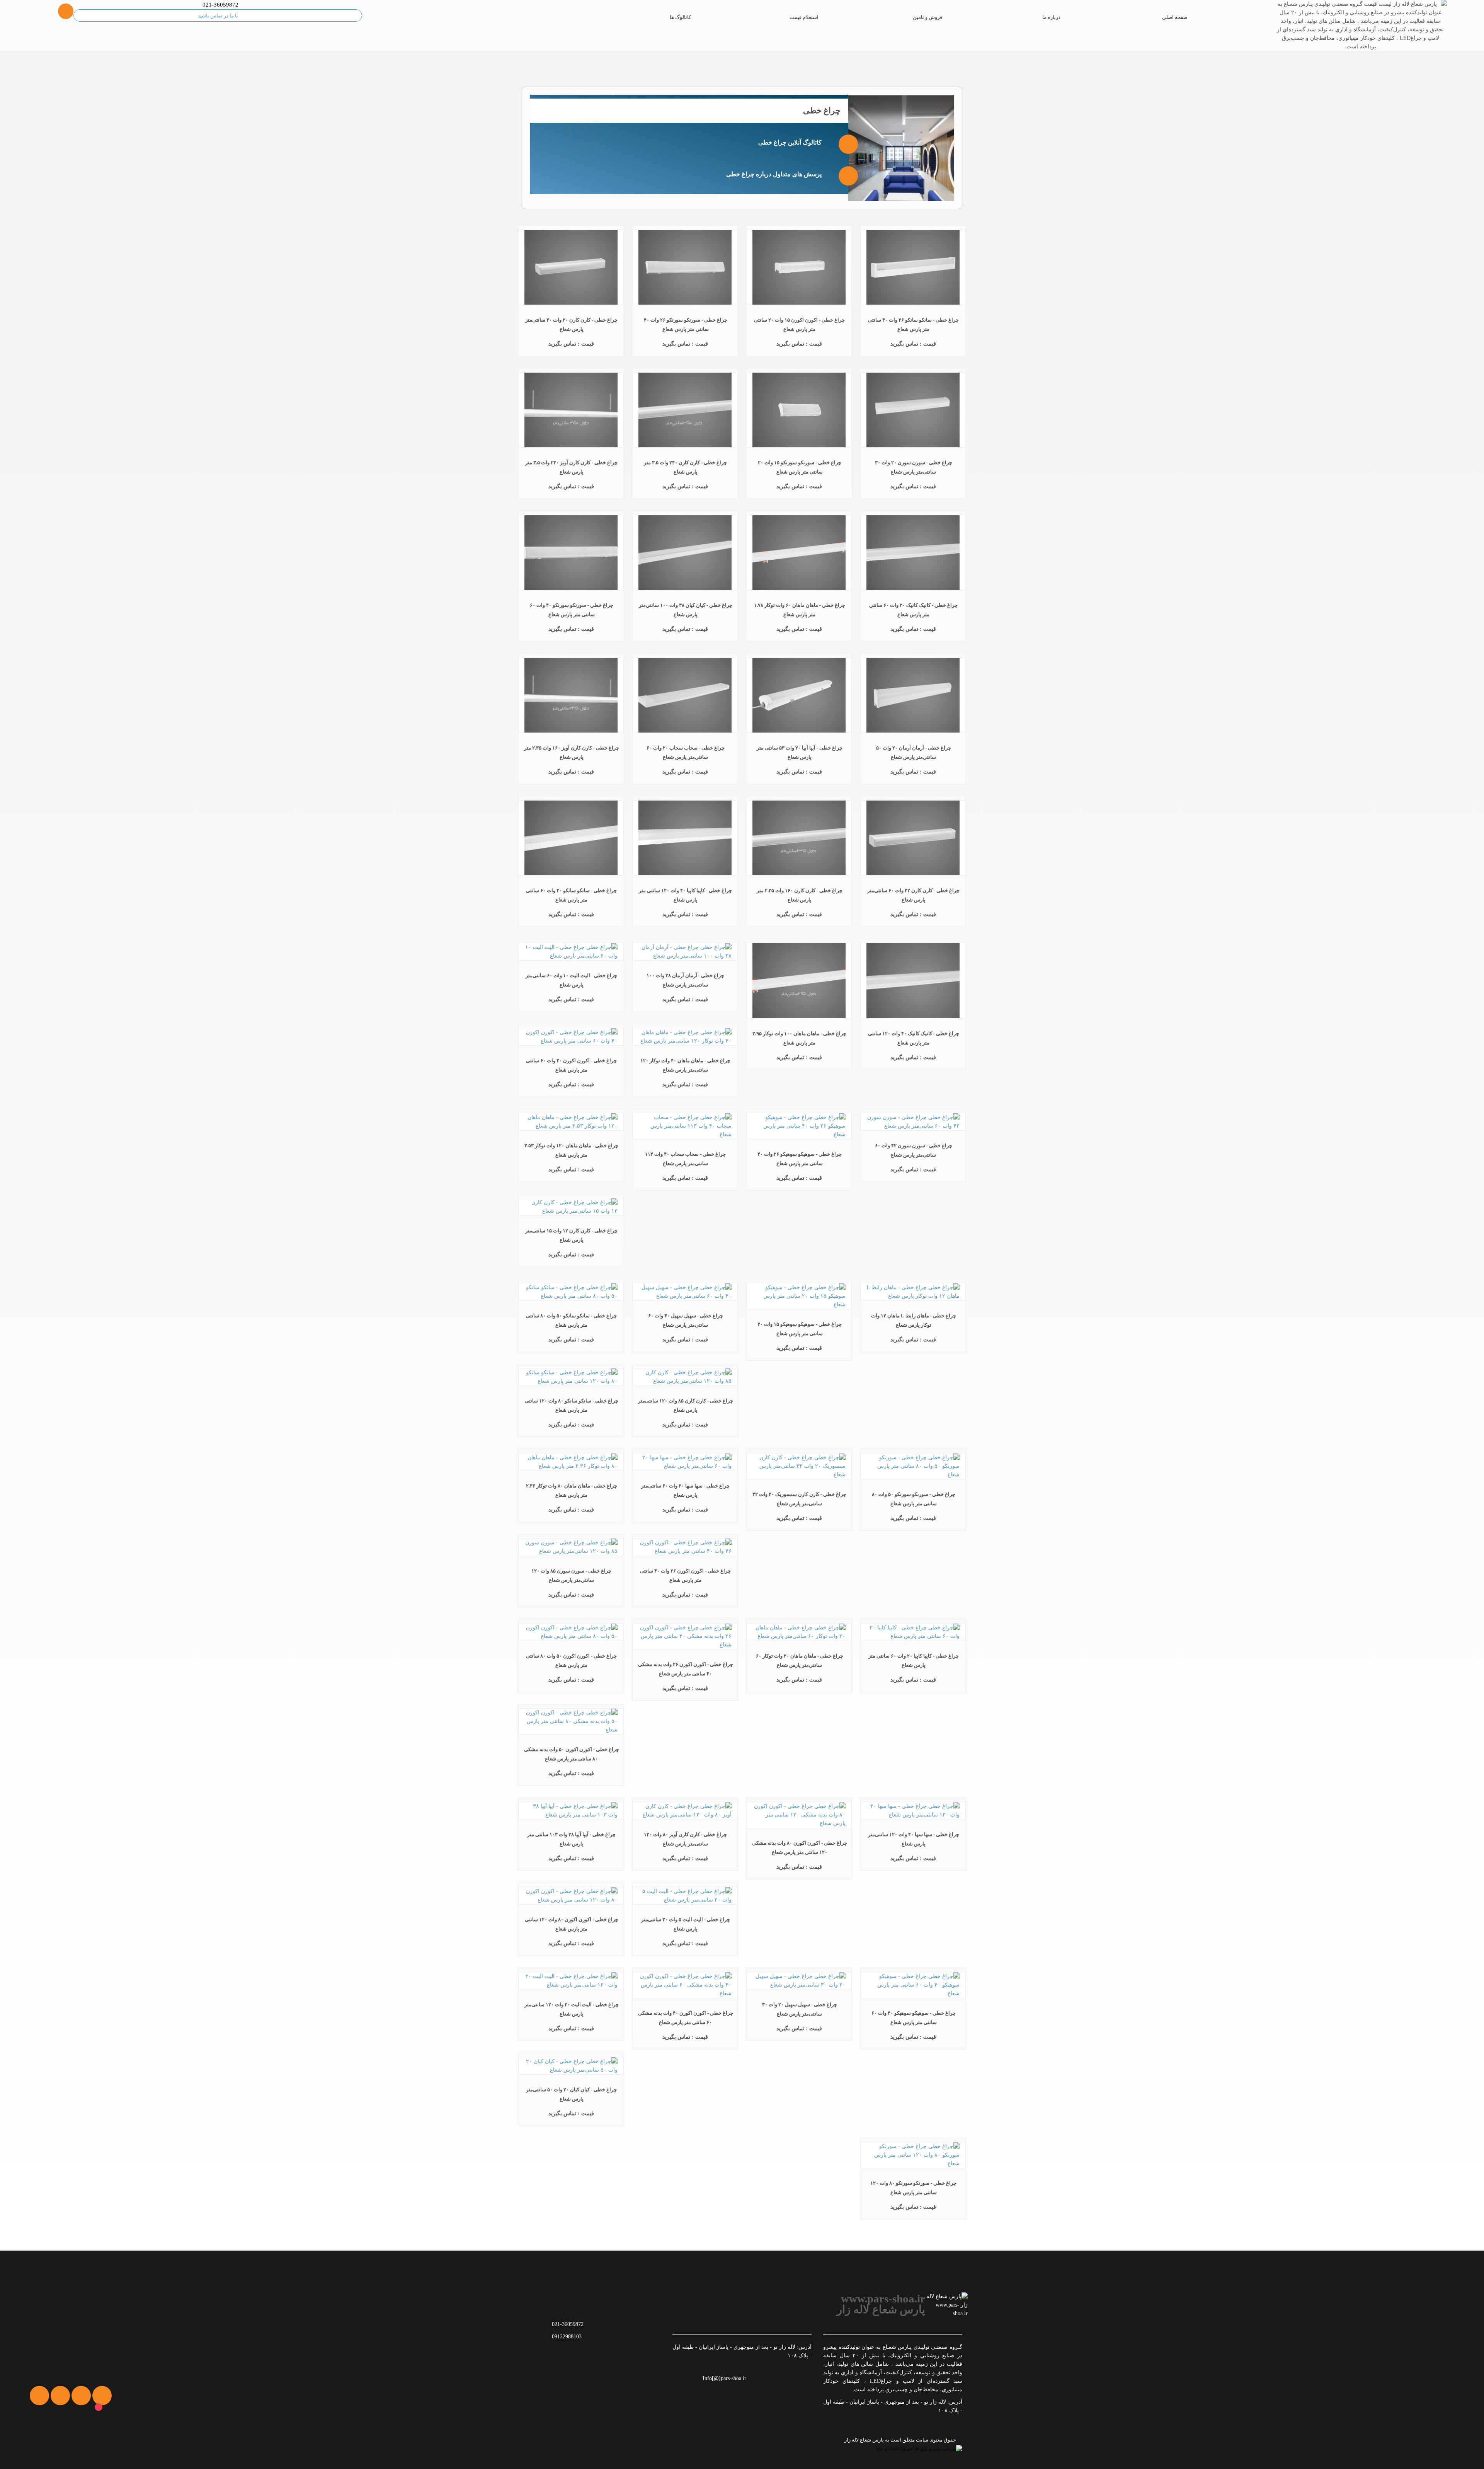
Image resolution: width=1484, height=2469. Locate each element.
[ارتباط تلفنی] (44, 2440)
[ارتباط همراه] (24, 2440)
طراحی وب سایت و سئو (899, 2449)
